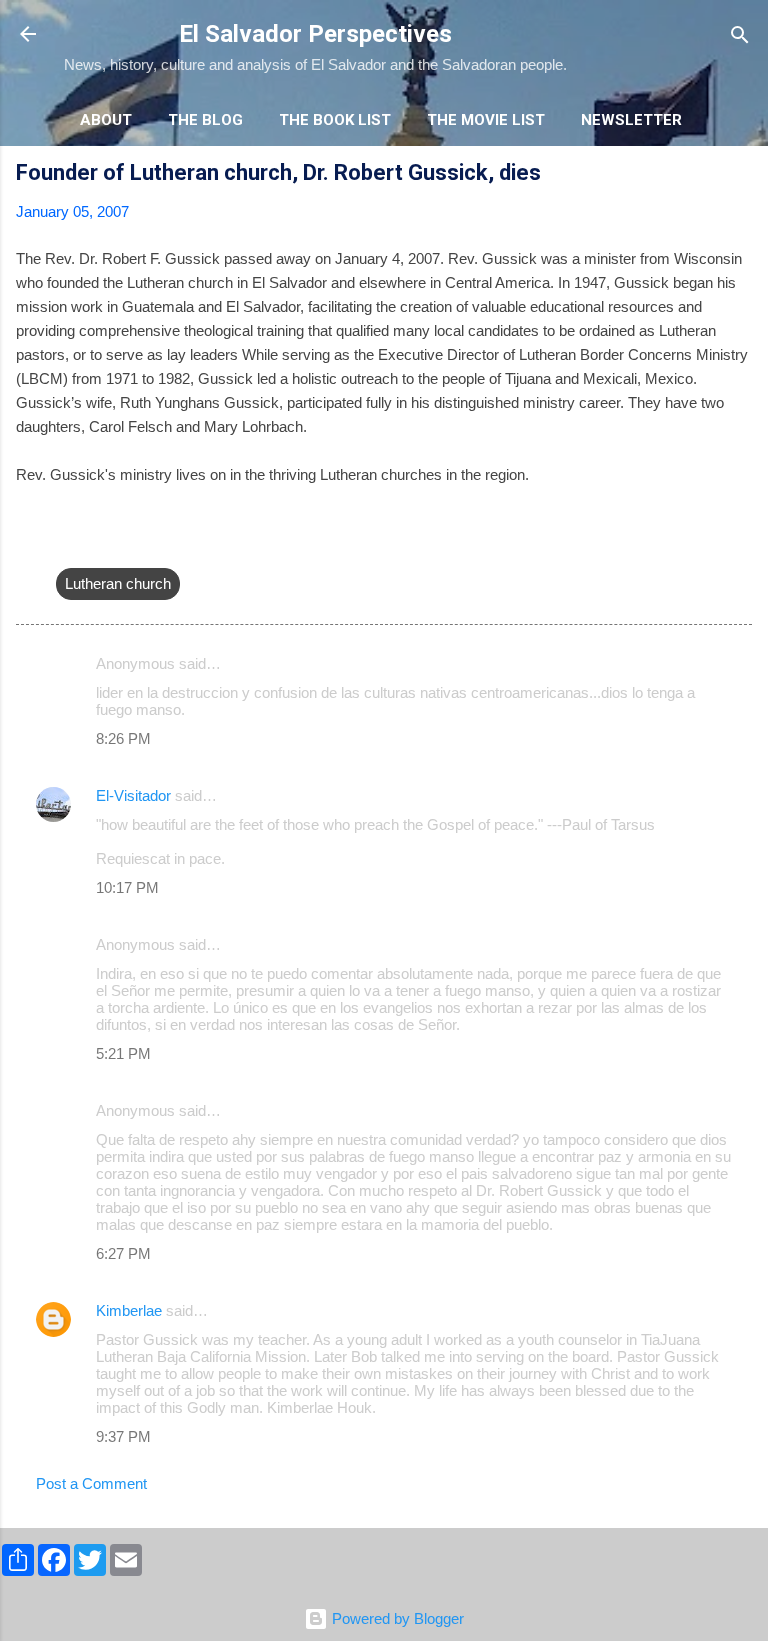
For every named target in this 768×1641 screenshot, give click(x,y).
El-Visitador (133, 795)
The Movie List (486, 120)
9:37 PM (123, 1436)
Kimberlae (129, 1310)
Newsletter (631, 120)
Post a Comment (91, 1483)
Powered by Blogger (396, 1618)
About (106, 120)
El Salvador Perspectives (315, 34)
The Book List (335, 120)
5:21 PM (123, 1053)
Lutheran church (118, 583)
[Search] (740, 36)
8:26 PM (123, 738)
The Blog (205, 120)
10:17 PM (127, 887)
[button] (740, 175)
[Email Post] (68, 543)
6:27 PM (123, 1253)
